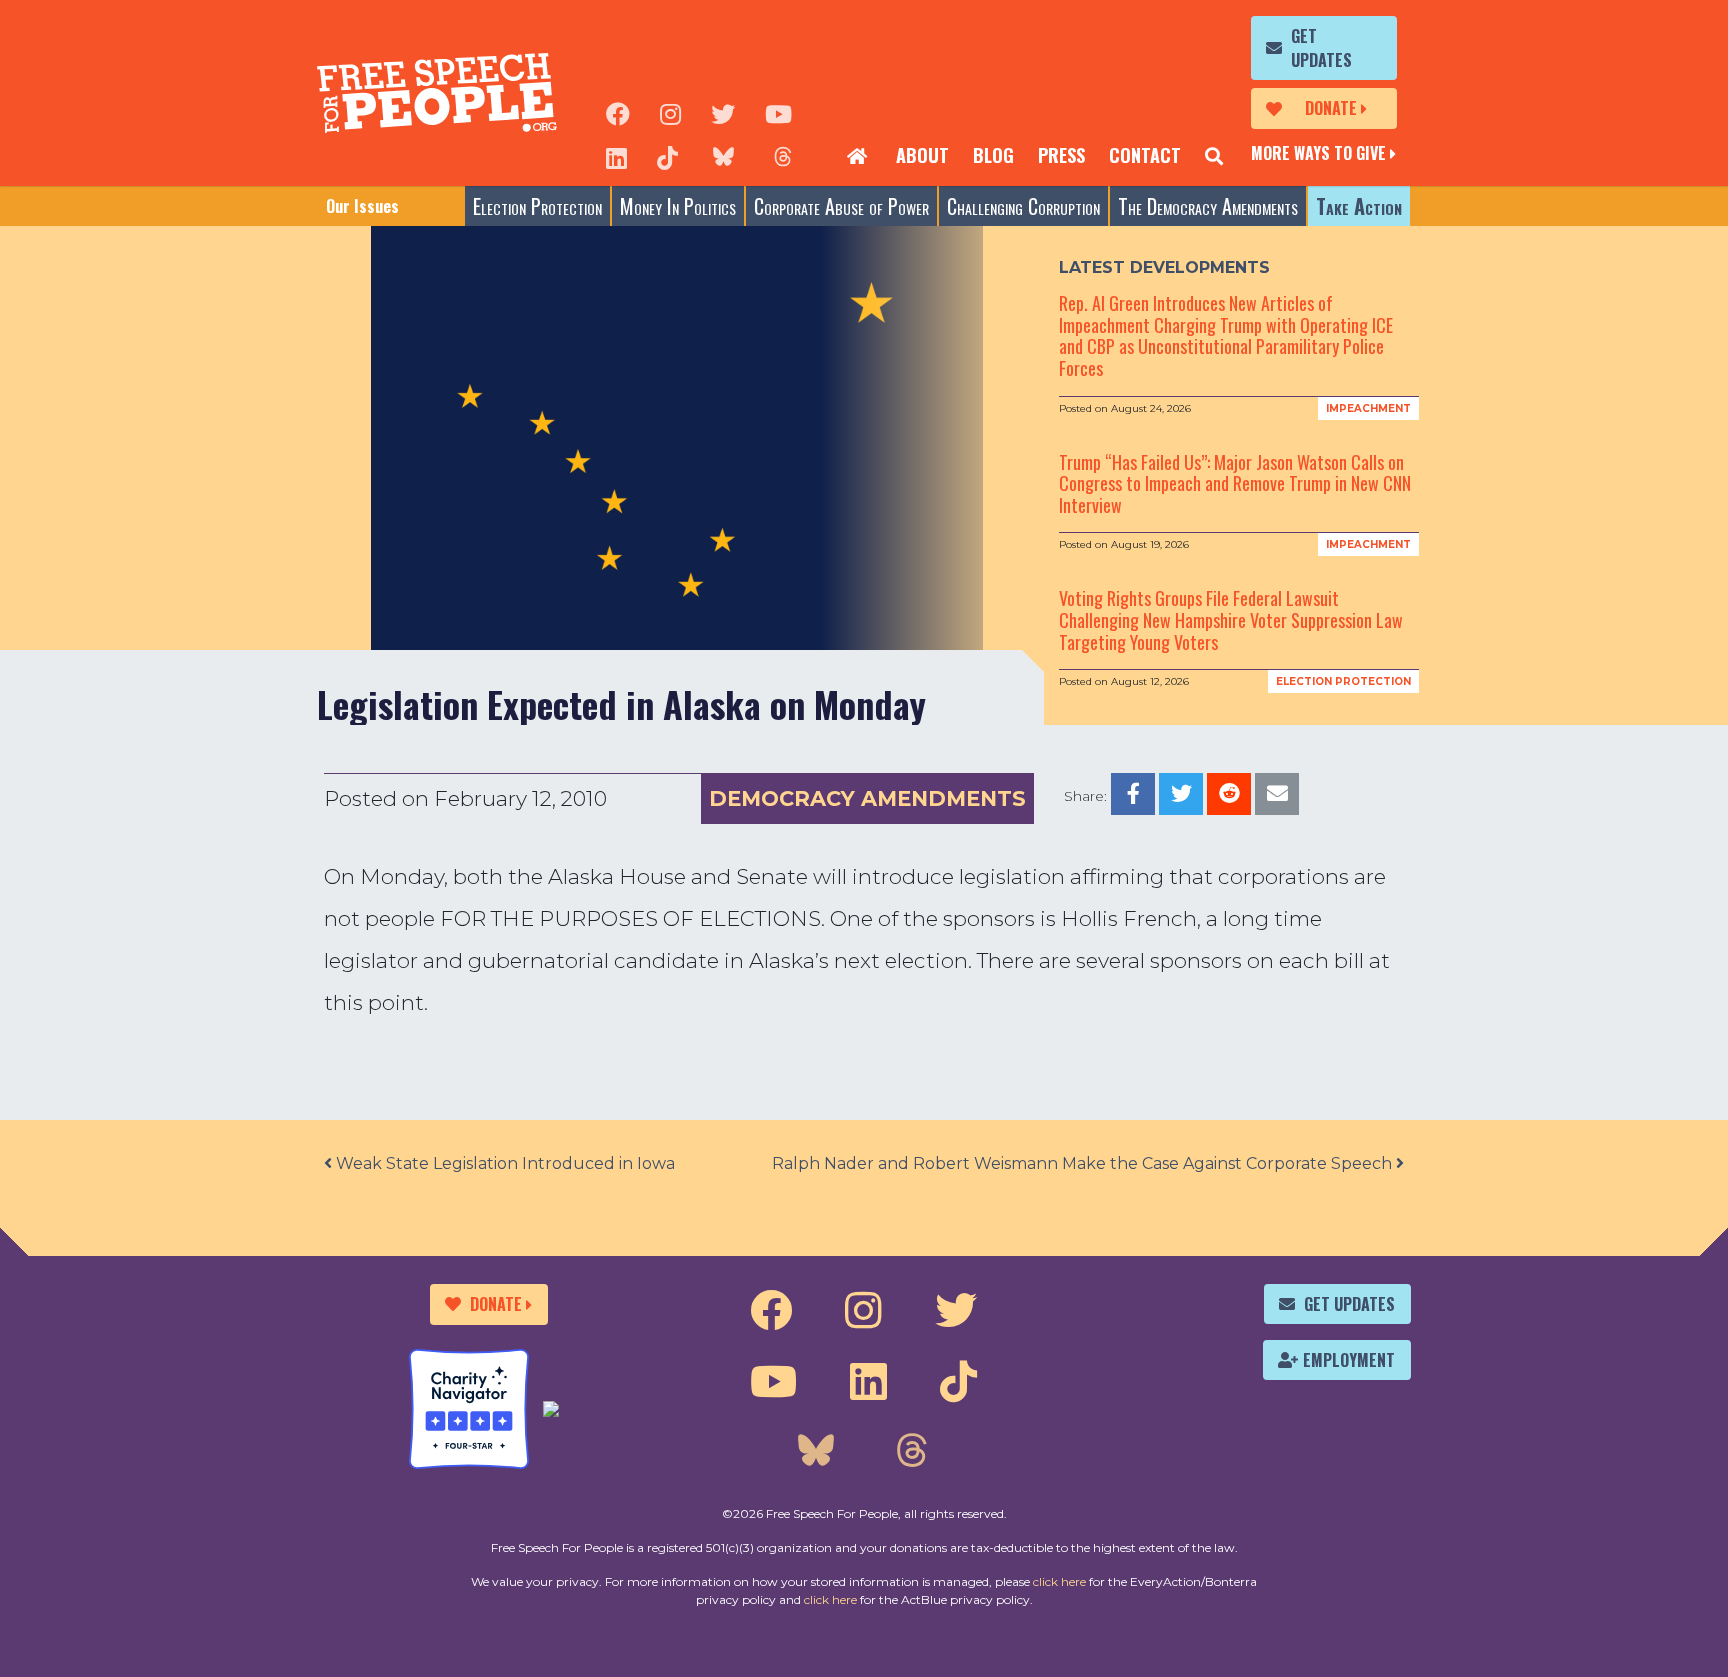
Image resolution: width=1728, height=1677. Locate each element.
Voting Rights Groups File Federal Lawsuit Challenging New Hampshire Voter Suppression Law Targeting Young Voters (1231, 619)
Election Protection (537, 206)
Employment (1349, 1360)
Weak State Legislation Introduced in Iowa (503, 1163)
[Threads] (783, 156)
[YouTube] (778, 112)
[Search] (1214, 156)
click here (1059, 1581)
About (922, 155)
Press (1061, 155)
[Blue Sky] (723, 156)
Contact (1145, 155)
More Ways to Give (1318, 153)
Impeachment (1368, 408)
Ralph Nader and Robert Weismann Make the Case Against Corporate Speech (1084, 1163)
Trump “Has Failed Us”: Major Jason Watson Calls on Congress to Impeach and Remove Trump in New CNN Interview (1235, 483)
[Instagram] (670, 112)
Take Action (1359, 206)
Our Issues (362, 206)
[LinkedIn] (616, 156)
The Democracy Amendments (1208, 206)
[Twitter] (723, 112)
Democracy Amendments (867, 798)
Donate (1331, 108)
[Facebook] (618, 112)
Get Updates (1321, 48)
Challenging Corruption (1023, 206)
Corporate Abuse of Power (841, 206)
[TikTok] (667, 156)
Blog (993, 155)
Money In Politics (678, 206)
